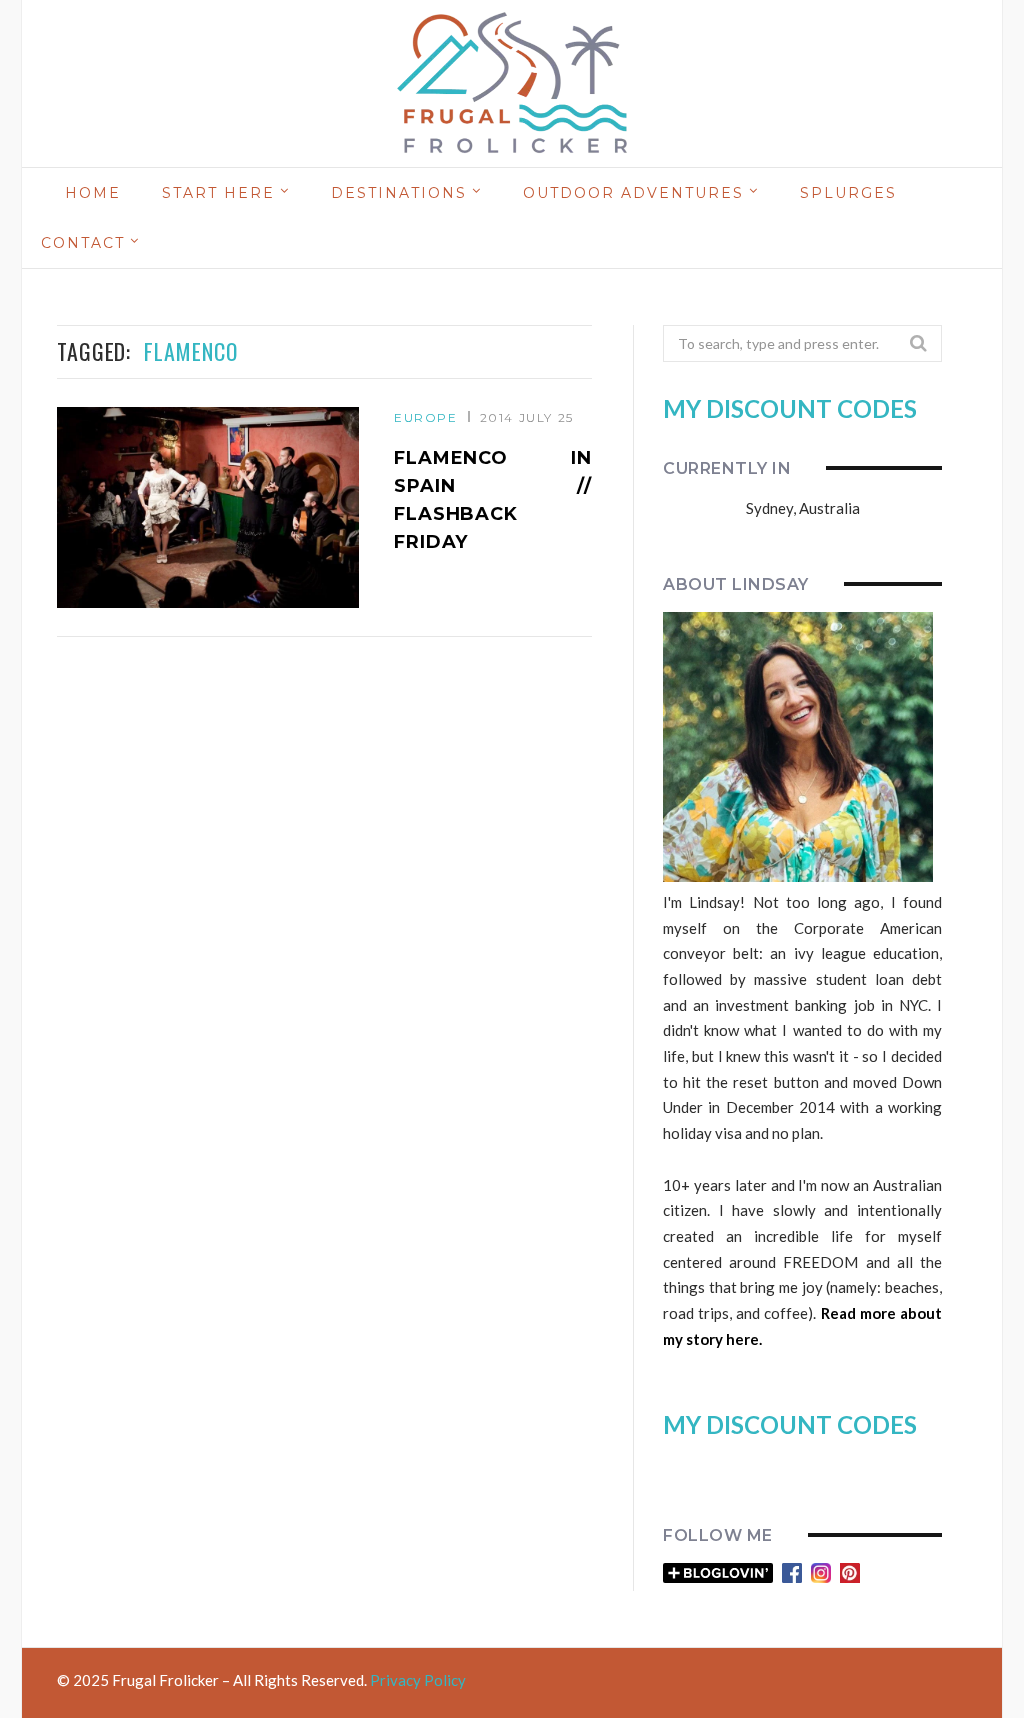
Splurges (848, 193)
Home (93, 193)
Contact (83, 243)
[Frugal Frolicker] (512, 84)
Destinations (399, 193)
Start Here (218, 193)
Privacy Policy (418, 1680)
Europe (426, 417)
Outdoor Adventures (633, 193)
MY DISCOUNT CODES (790, 408)
